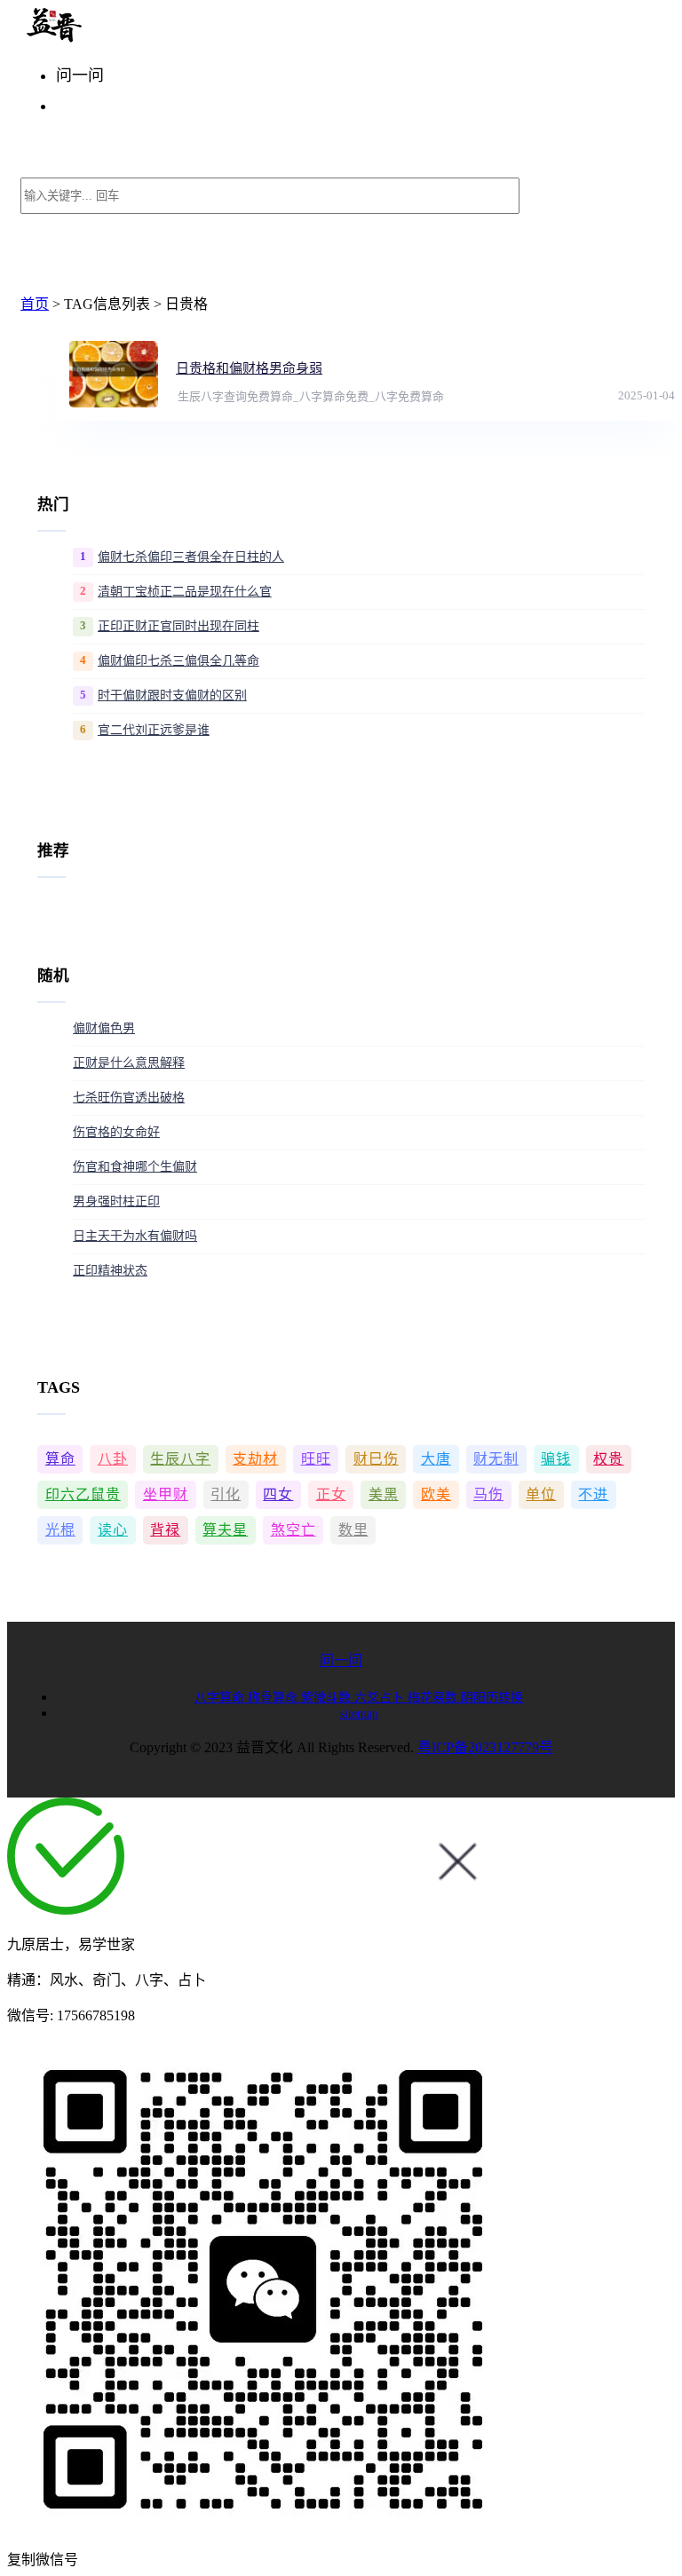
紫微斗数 (328, 1698)
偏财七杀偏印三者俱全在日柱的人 (191, 557)
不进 (593, 1494)
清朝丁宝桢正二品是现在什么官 (185, 592)
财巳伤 (376, 1459)
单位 (541, 1494)
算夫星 (225, 1530)
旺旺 (316, 1459)
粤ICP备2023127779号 (485, 1747)
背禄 (165, 1530)
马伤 (488, 1494)
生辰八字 (180, 1459)
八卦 (113, 1459)
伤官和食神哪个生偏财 (135, 1167)
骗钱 (556, 1459)
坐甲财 (166, 1494)
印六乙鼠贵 (83, 1494)
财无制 (496, 1459)
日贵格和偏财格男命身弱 (249, 368)
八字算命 (221, 1698)
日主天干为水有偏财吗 (135, 1236)
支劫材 (255, 1459)
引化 (226, 1494)
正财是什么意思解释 (129, 1063)
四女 (278, 1494)
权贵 (608, 1459)
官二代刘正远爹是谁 (154, 730)
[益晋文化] (112, 38)
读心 (113, 1530)
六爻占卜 (381, 1698)
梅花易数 (434, 1698)
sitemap (359, 1714)
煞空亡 (293, 1530)
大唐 (436, 1459)
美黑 (384, 1494)
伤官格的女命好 (116, 1132)
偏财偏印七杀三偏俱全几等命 (178, 661)
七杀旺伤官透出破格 (129, 1098)
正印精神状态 (110, 1271)
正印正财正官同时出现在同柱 (178, 626)
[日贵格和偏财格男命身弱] (114, 374)
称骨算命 (274, 1698)
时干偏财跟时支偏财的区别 (172, 695)
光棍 (60, 1530)
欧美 (436, 1494)
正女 (331, 1494)
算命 (60, 1459)
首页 (35, 304)
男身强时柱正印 (116, 1201)
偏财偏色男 (104, 1028)
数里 (353, 1530)
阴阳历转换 (492, 1698)
